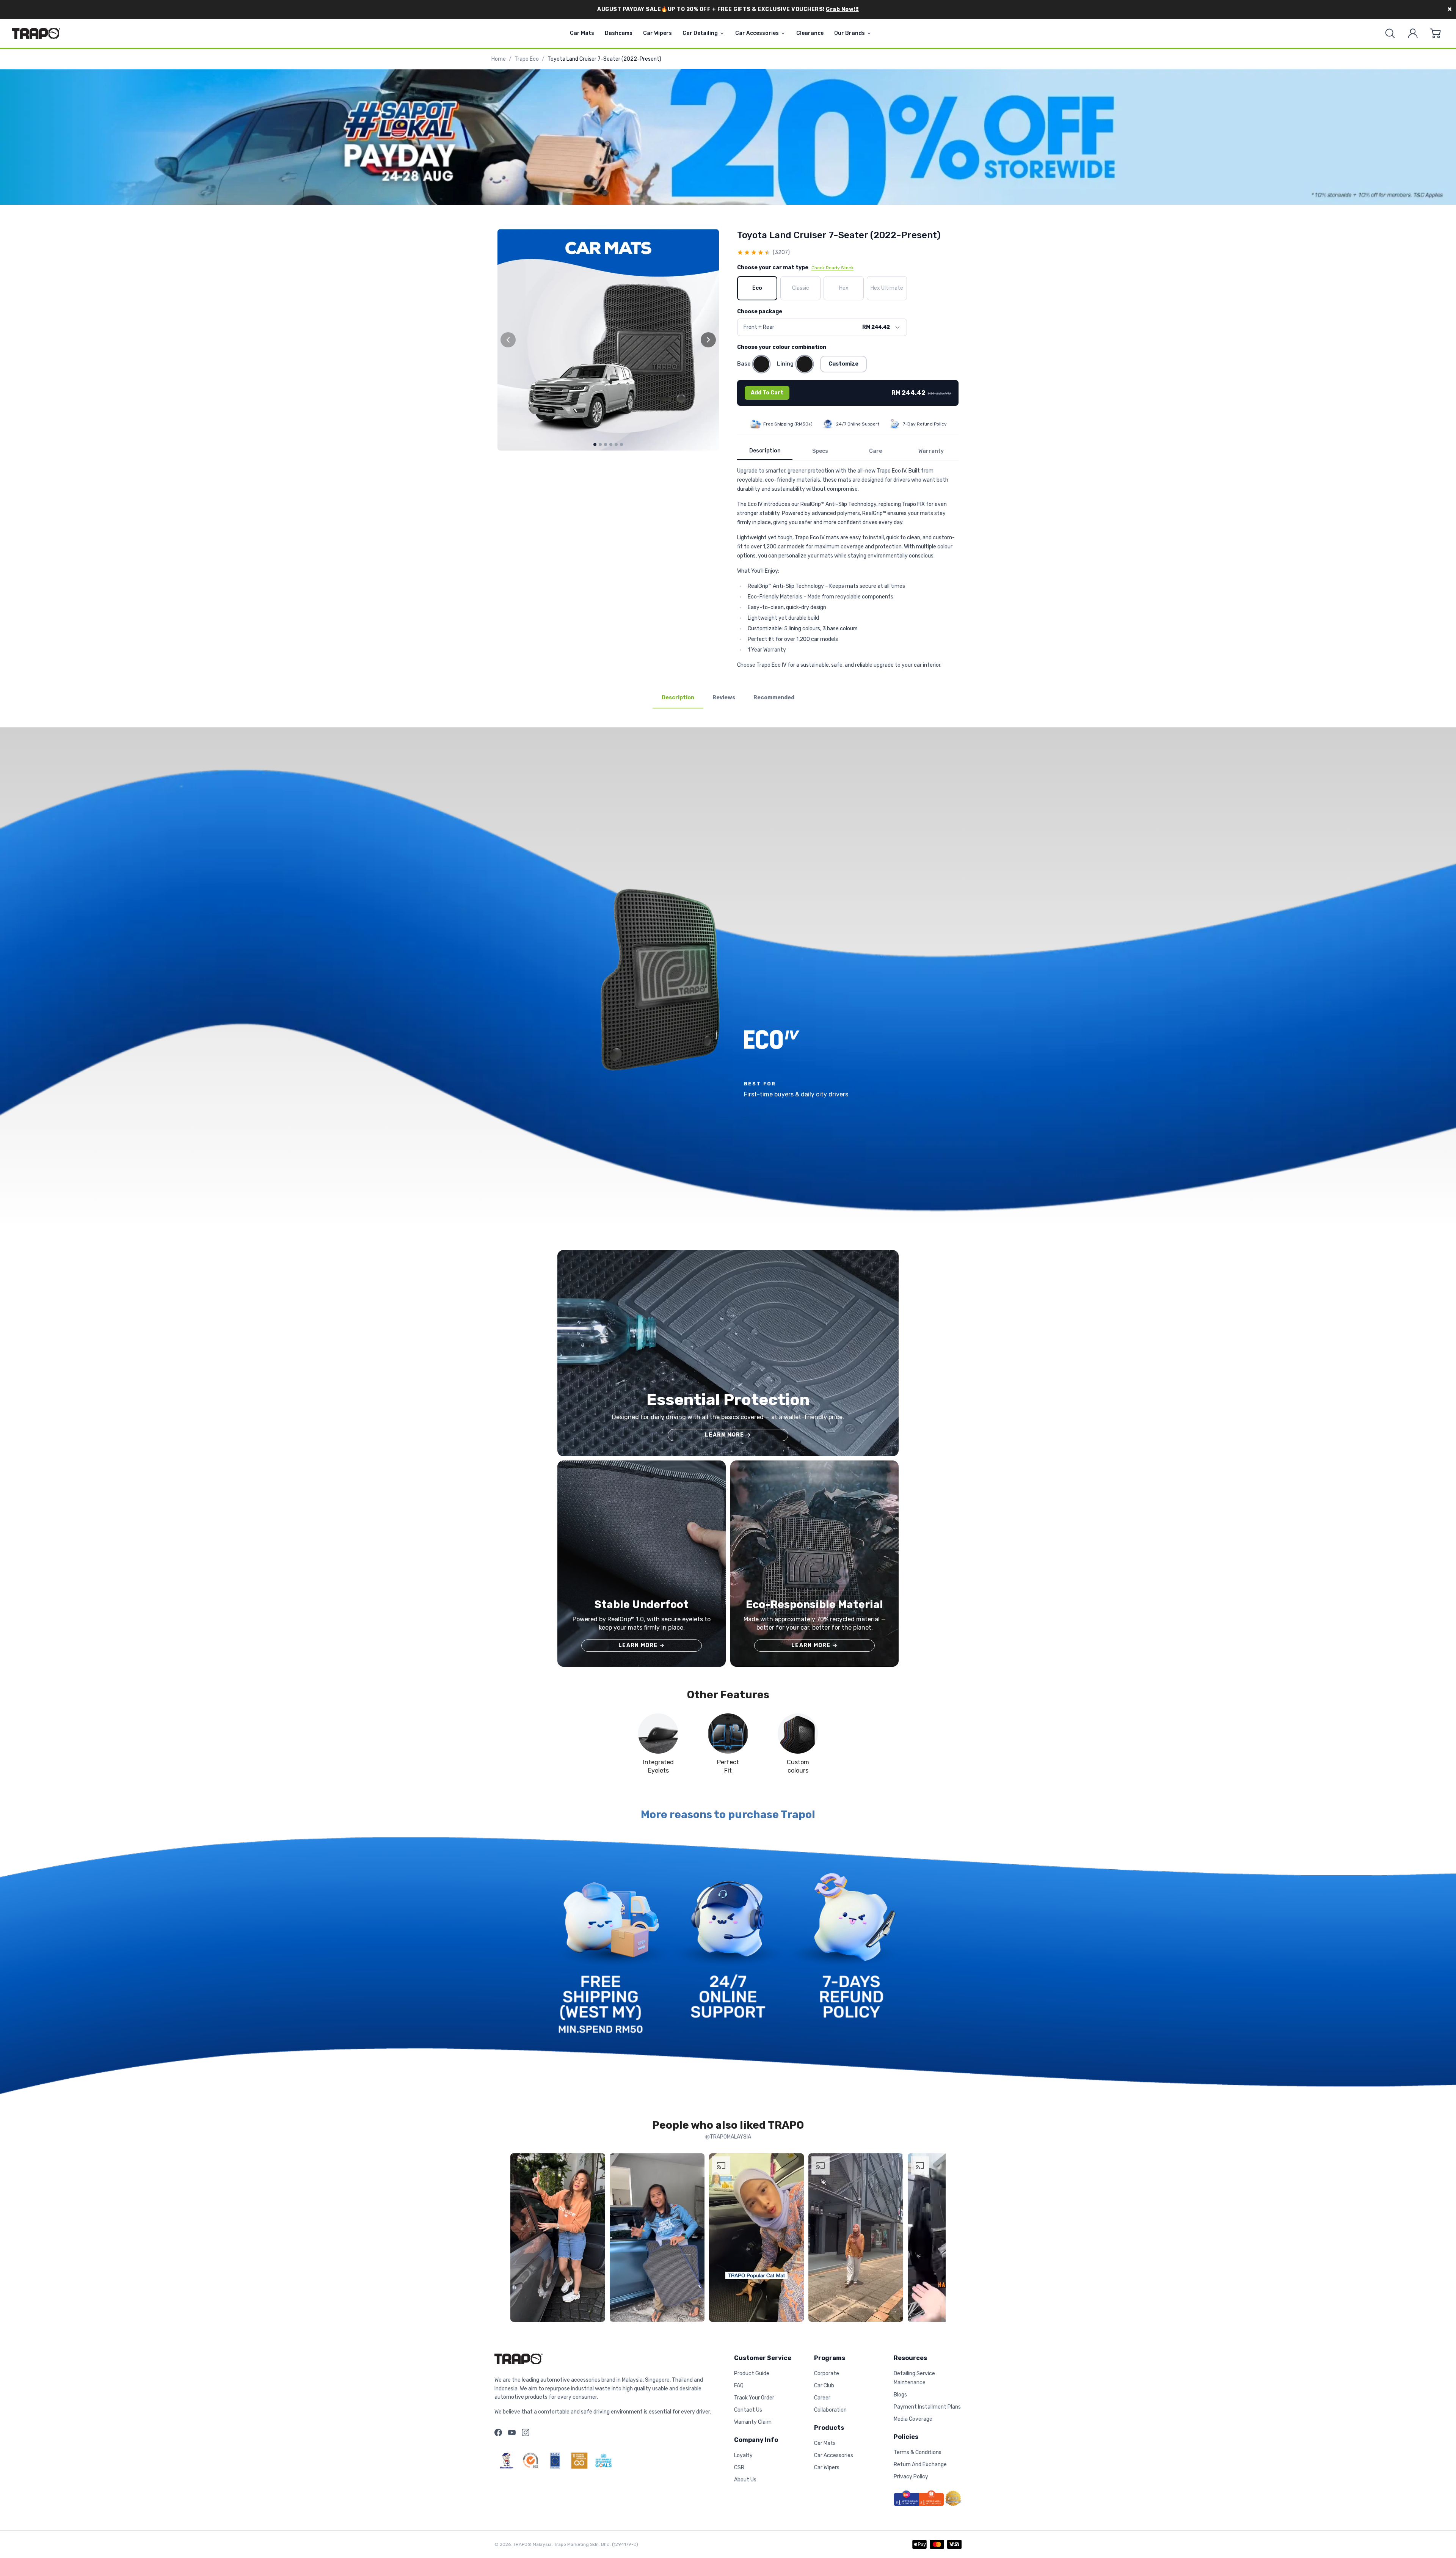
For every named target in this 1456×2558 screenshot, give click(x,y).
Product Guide (752, 2373)
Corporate (827, 2373)
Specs (820, 451)
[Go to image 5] (616, 444)
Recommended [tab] (774, 698)
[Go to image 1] (595, 444)
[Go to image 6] (621, 444)
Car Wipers (657, 33)
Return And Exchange (920, 2465)
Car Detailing (700, 33)
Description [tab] (678, 698)
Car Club (824, 2386)
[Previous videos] (518, 2239)
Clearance (810, 33)
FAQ (739, 2386)
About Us (745, 2480)
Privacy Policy (911, 2477)
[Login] (1413, 33)
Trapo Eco (527, 59)
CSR (739, 2468)
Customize (843, 364)
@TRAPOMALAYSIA (728, 2137)
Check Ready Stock (832, 268)
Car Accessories (757, 33)
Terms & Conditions (918, 2452)
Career (822, 2398)
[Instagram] (526, 2432)
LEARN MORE (728, 1435)
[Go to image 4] (611, 444)
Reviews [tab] (724, 698)
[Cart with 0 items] (1436, 33)
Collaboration (830, 2410)
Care (875, 451)
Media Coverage (913, 2419)
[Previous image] (508, 340)
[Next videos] (938, 2239)
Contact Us (748, 2410)
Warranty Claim (753, 2422)
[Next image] (708, 340)
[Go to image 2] (600, 444)
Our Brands (850, 33)
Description (765, 451)
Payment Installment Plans (927, 2407)
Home (499, 59)
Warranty (931, 451)
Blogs (900, 2395)
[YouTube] (512, 2432)
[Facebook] (498, 2432)
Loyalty (743, 2455)
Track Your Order (754, 2398)
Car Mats (582, 33)
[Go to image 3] (606, 444)
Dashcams (619, 33)
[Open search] (1390, 33)
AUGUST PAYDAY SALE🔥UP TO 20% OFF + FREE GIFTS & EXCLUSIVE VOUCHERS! (728, 9)
